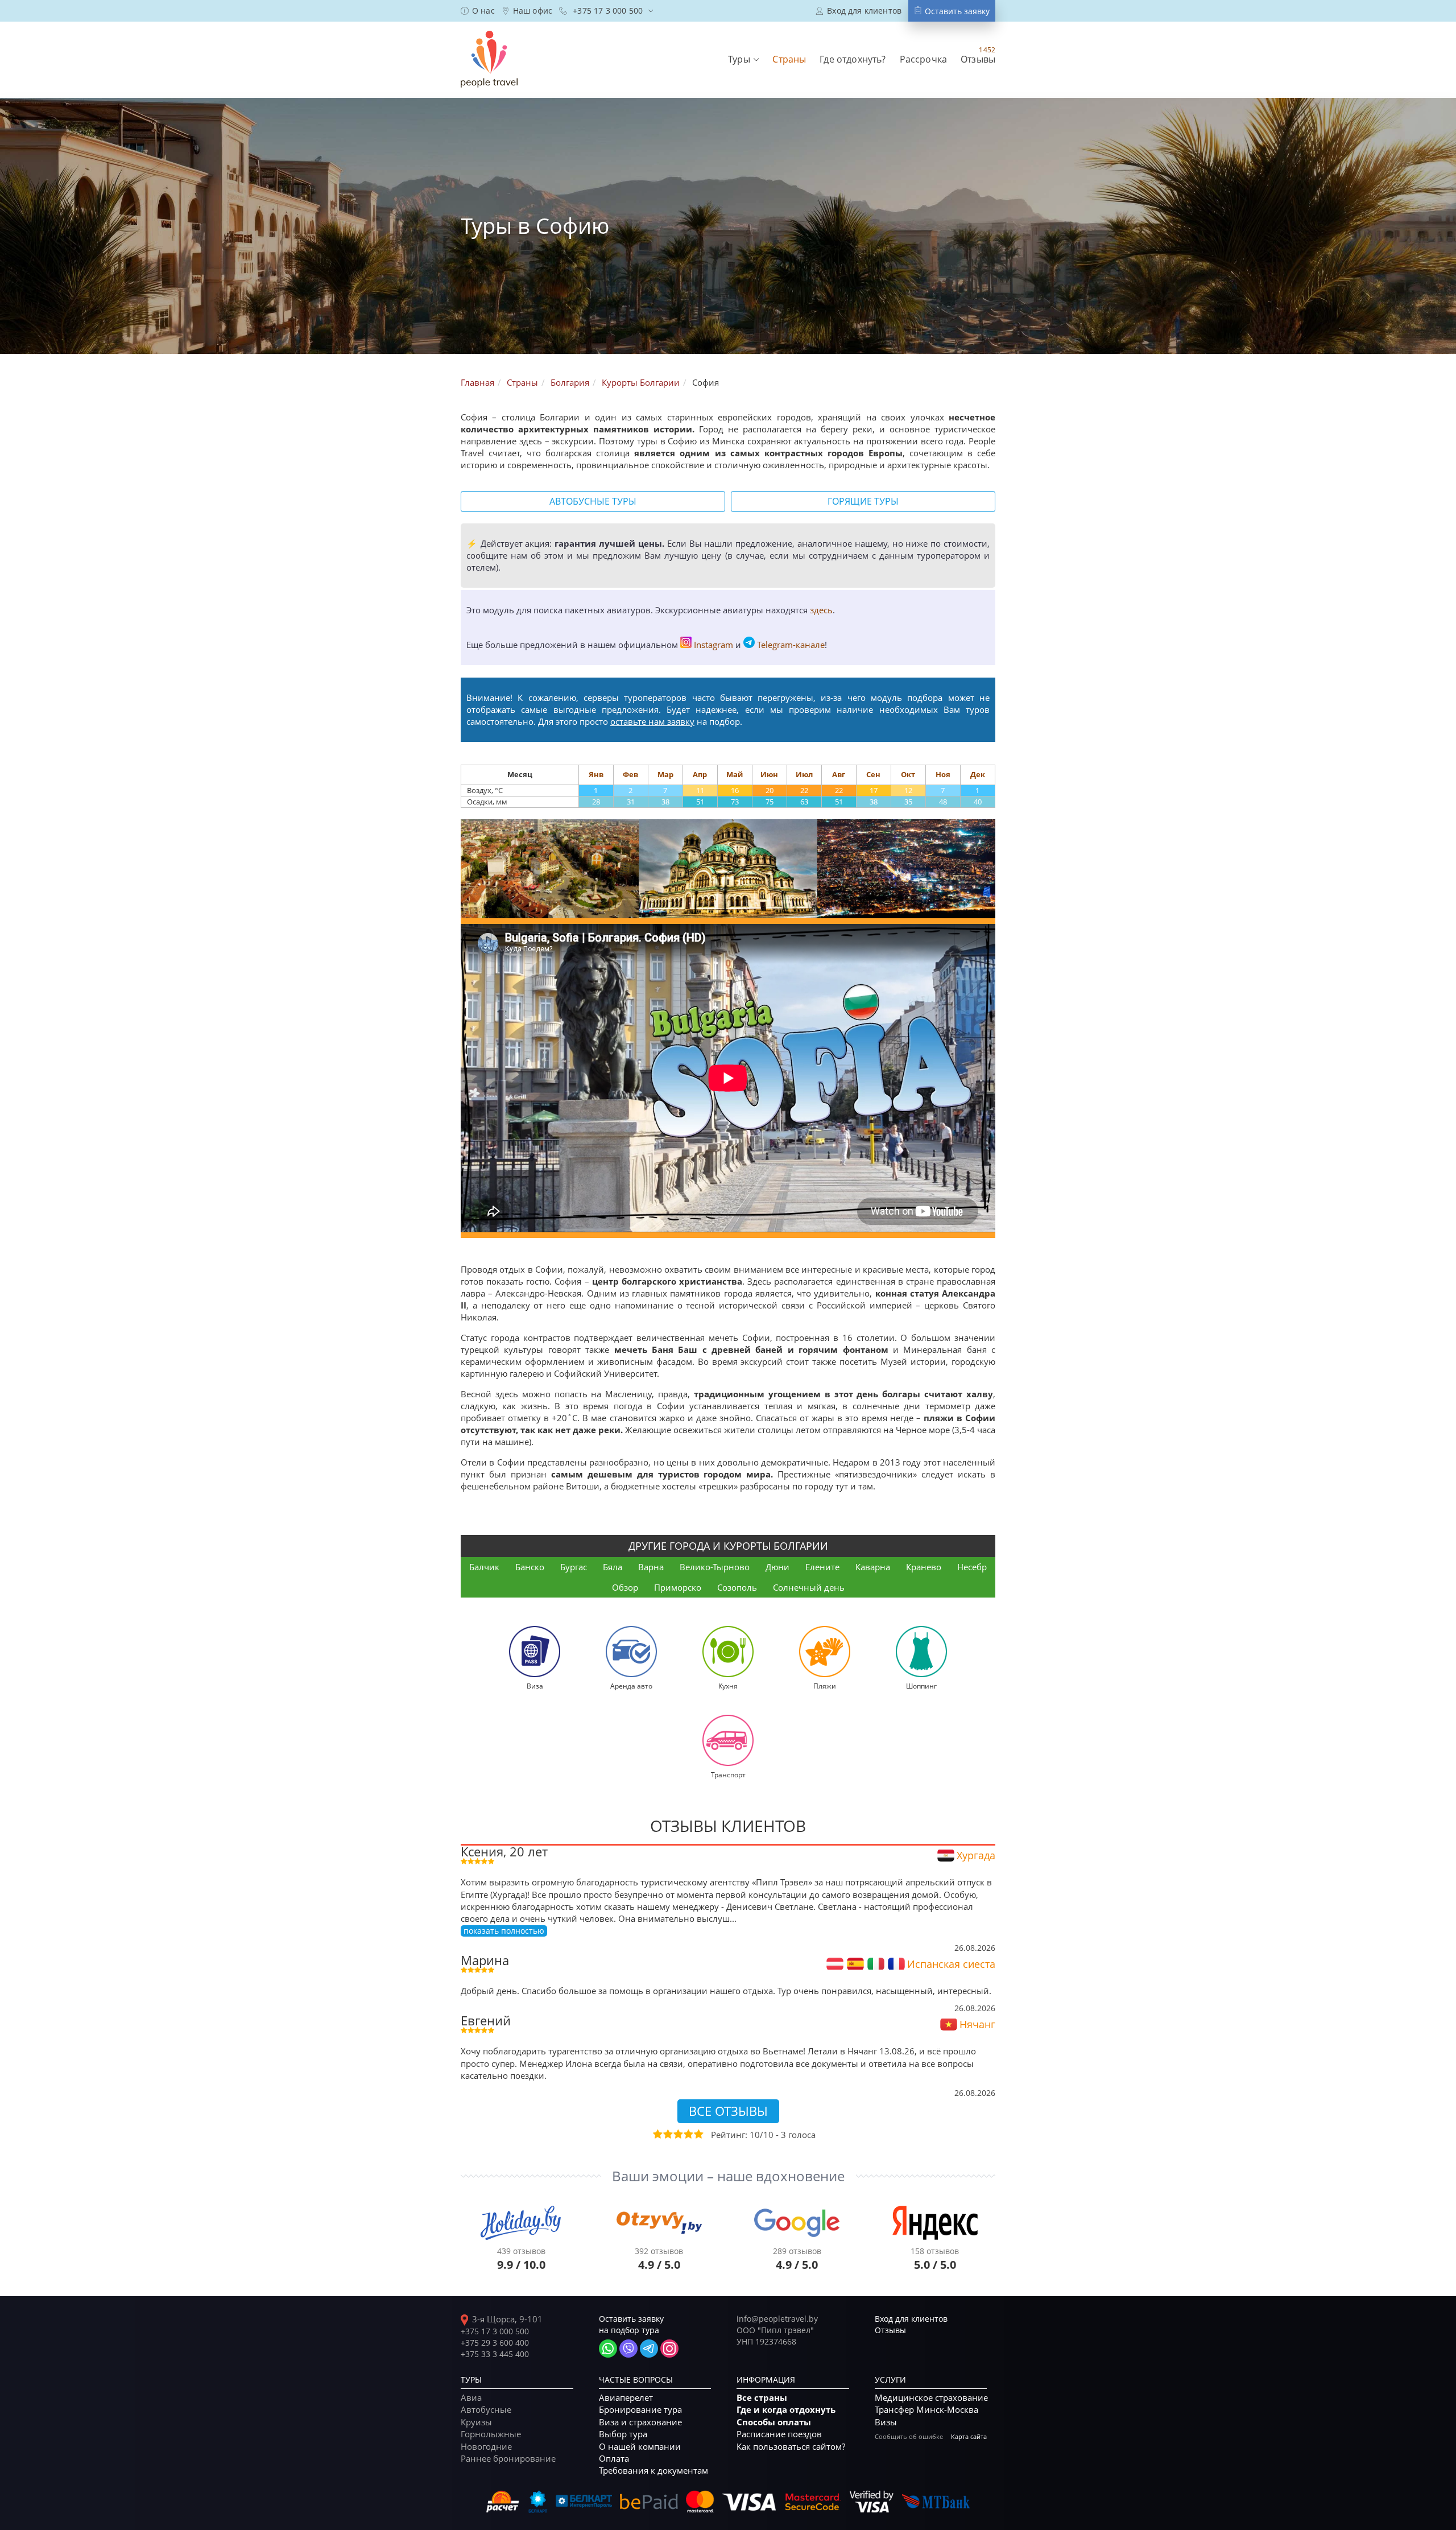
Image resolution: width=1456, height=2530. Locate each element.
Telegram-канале (791, 645)
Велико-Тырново (715, 1567)
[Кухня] (728, 1651)
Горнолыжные (491, 2434)
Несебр (972, 1567)
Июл (804, 774)
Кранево (924, 1567)
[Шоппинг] (921, 1651)
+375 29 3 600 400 (495, 2343)
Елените (822, 1567)
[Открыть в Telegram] (649, 2349)
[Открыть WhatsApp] (608, 2349)
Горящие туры (863, 501)
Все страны (762, 2398)
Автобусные (486, 2409)
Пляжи (825, 1686)
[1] (657, 2134)
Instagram (713, 645)
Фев (630, 774)
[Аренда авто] (631, 1651)
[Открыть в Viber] (628, 2349)
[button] (743, 59)
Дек (978, 774)
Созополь (737, 1587)
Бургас (574, 1567)
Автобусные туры (593, 501)
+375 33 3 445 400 (495, 2354)
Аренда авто (631, 1686)
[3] (677, 2134)
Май (735, 774)
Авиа (471, 2397)
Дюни (777, 1567)
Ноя (943, 774)
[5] (698, 2134)
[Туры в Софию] (550, 869)
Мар (665, 774)
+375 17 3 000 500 (495, 2331)
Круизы (476, 2422)
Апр (700, 774)
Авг (839, 774)
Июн (769, 774)
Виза (535, 1686)
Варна (651, 1567)
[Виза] (535, 1651)
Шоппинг (921, 1686)
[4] (688, 2134)
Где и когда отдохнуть (786, 2410)
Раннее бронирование (508, 2458)
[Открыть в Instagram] (669, 2349)
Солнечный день (809, 1587)
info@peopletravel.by (777, 2319)
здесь (821, 610)
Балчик (484, 1567)
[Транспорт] (728, 1740)
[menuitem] (478, 11)
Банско (530, 1567)
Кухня (728, 1686)
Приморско (678, 1587)
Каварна (873, 1567)
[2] (667, 2134)
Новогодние (486, 2446)
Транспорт (728, 1774)
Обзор (625, 1587)
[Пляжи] (825, 1651)
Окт (908, 774)
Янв (596, 774)
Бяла (613, 1567)
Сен (873, 774)
